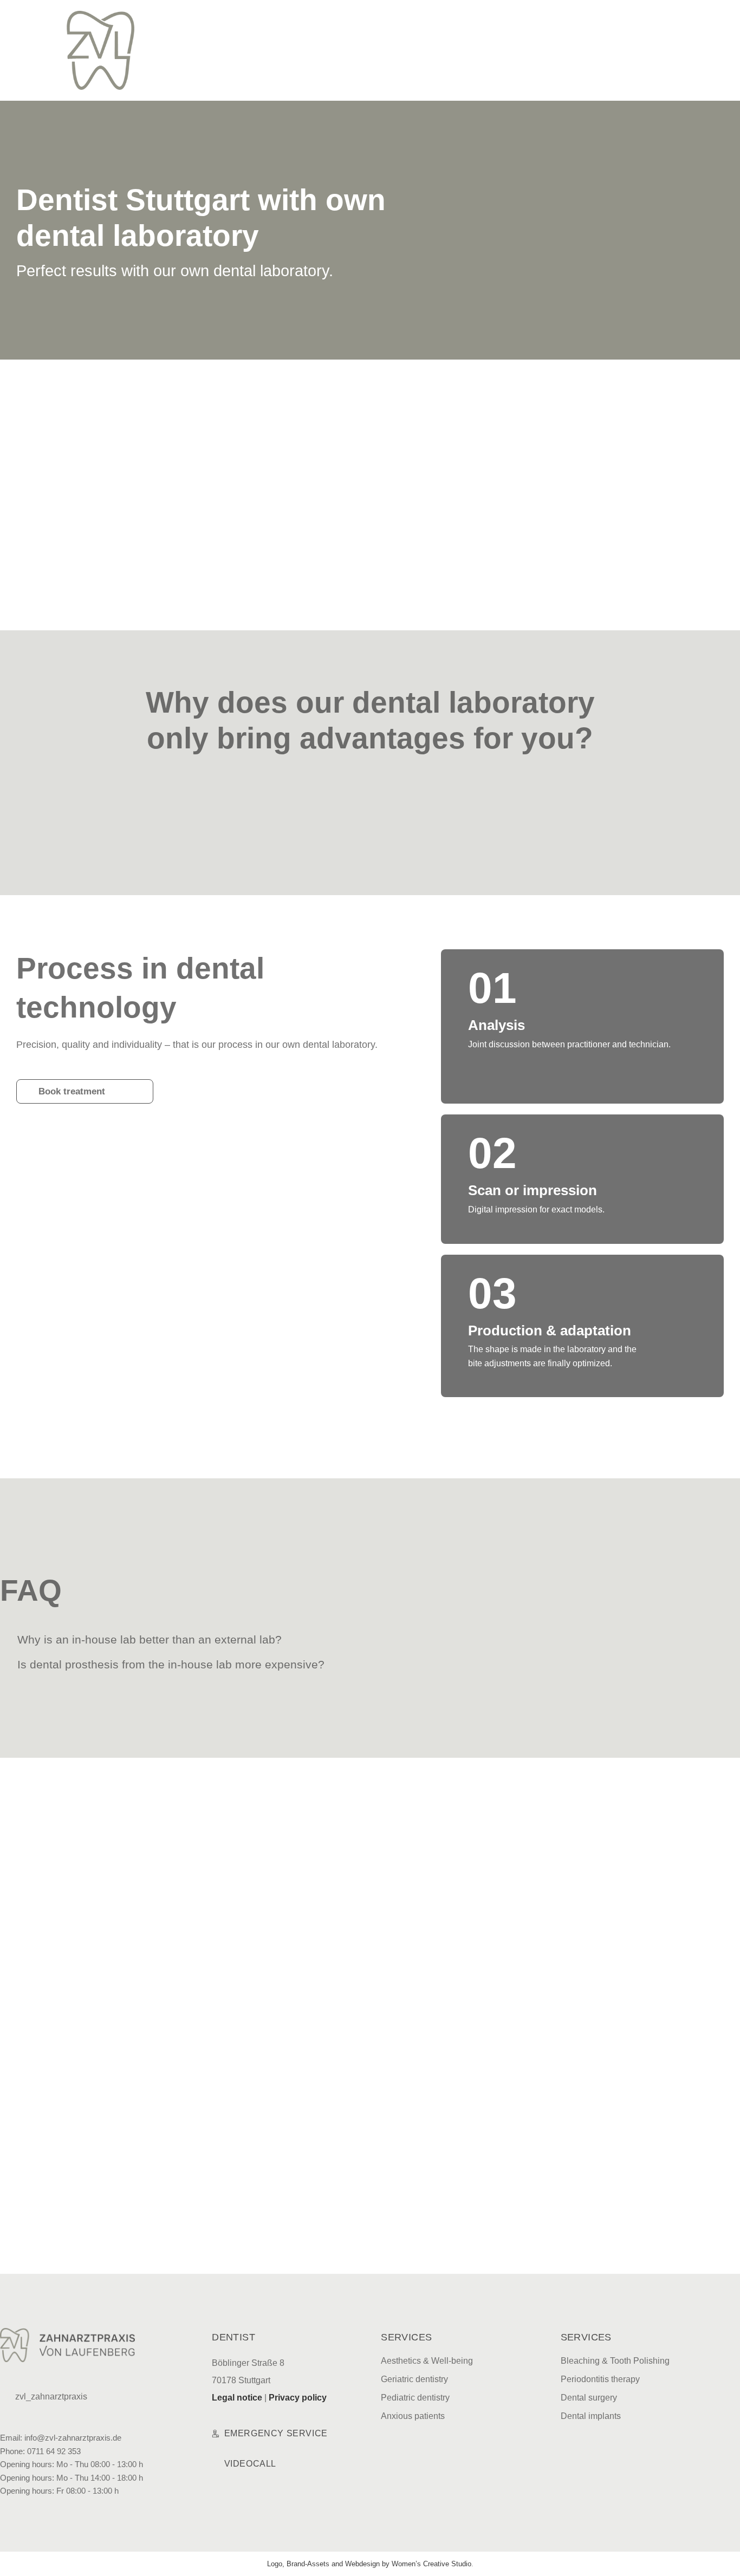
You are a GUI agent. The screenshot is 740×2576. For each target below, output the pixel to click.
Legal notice (237, 2398)
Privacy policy (298, 2398)
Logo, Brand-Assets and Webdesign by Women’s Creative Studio (369, 2564)
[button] (362, 18)
